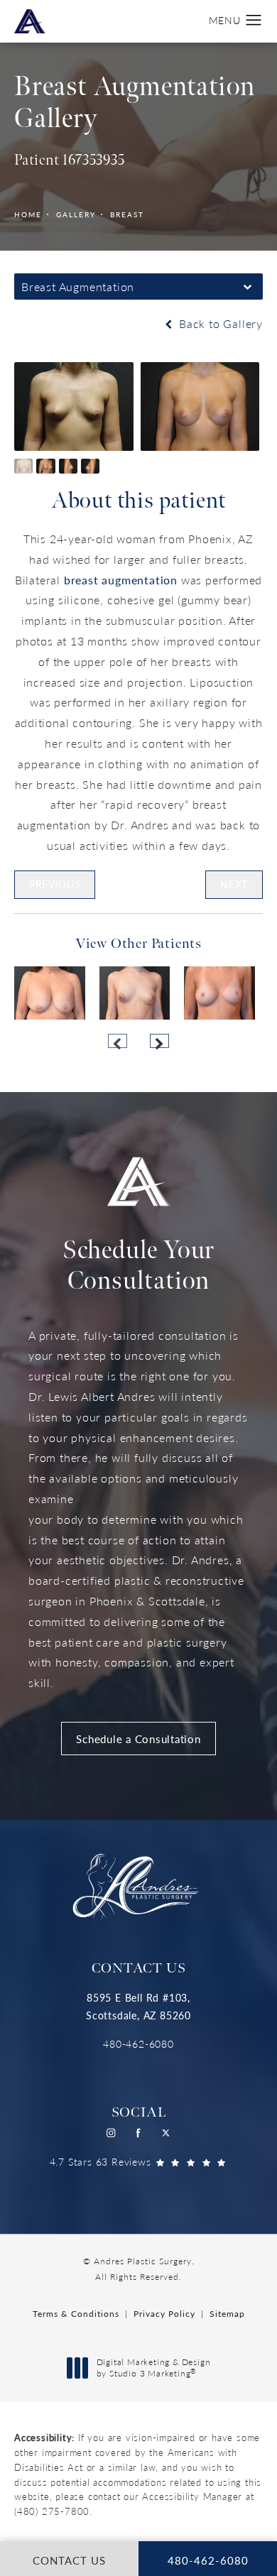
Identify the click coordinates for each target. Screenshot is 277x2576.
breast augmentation (121, 580)
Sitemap (227, 2314)
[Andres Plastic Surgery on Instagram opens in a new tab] (111, 2133)
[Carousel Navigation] (138, 1034)
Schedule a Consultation (138, 1739)
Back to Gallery (219, 323)
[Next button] (159, 1041)
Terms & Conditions (76, 2314)
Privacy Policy (164, 2314)
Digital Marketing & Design (153, 2368)
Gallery (76, 214)
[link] (138, 2044)
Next (234, 884)
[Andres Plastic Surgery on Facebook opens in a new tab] (139, 2133)
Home (28, 214)
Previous (55, 884)
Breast (127, 214)
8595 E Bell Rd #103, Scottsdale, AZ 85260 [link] (138, 2006)
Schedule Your (138, 1266)
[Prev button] (118, 1041)
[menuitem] (111, 2133)
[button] (254, 21)
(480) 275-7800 (52, 2511)
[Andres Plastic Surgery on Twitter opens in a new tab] (167, 2133)
